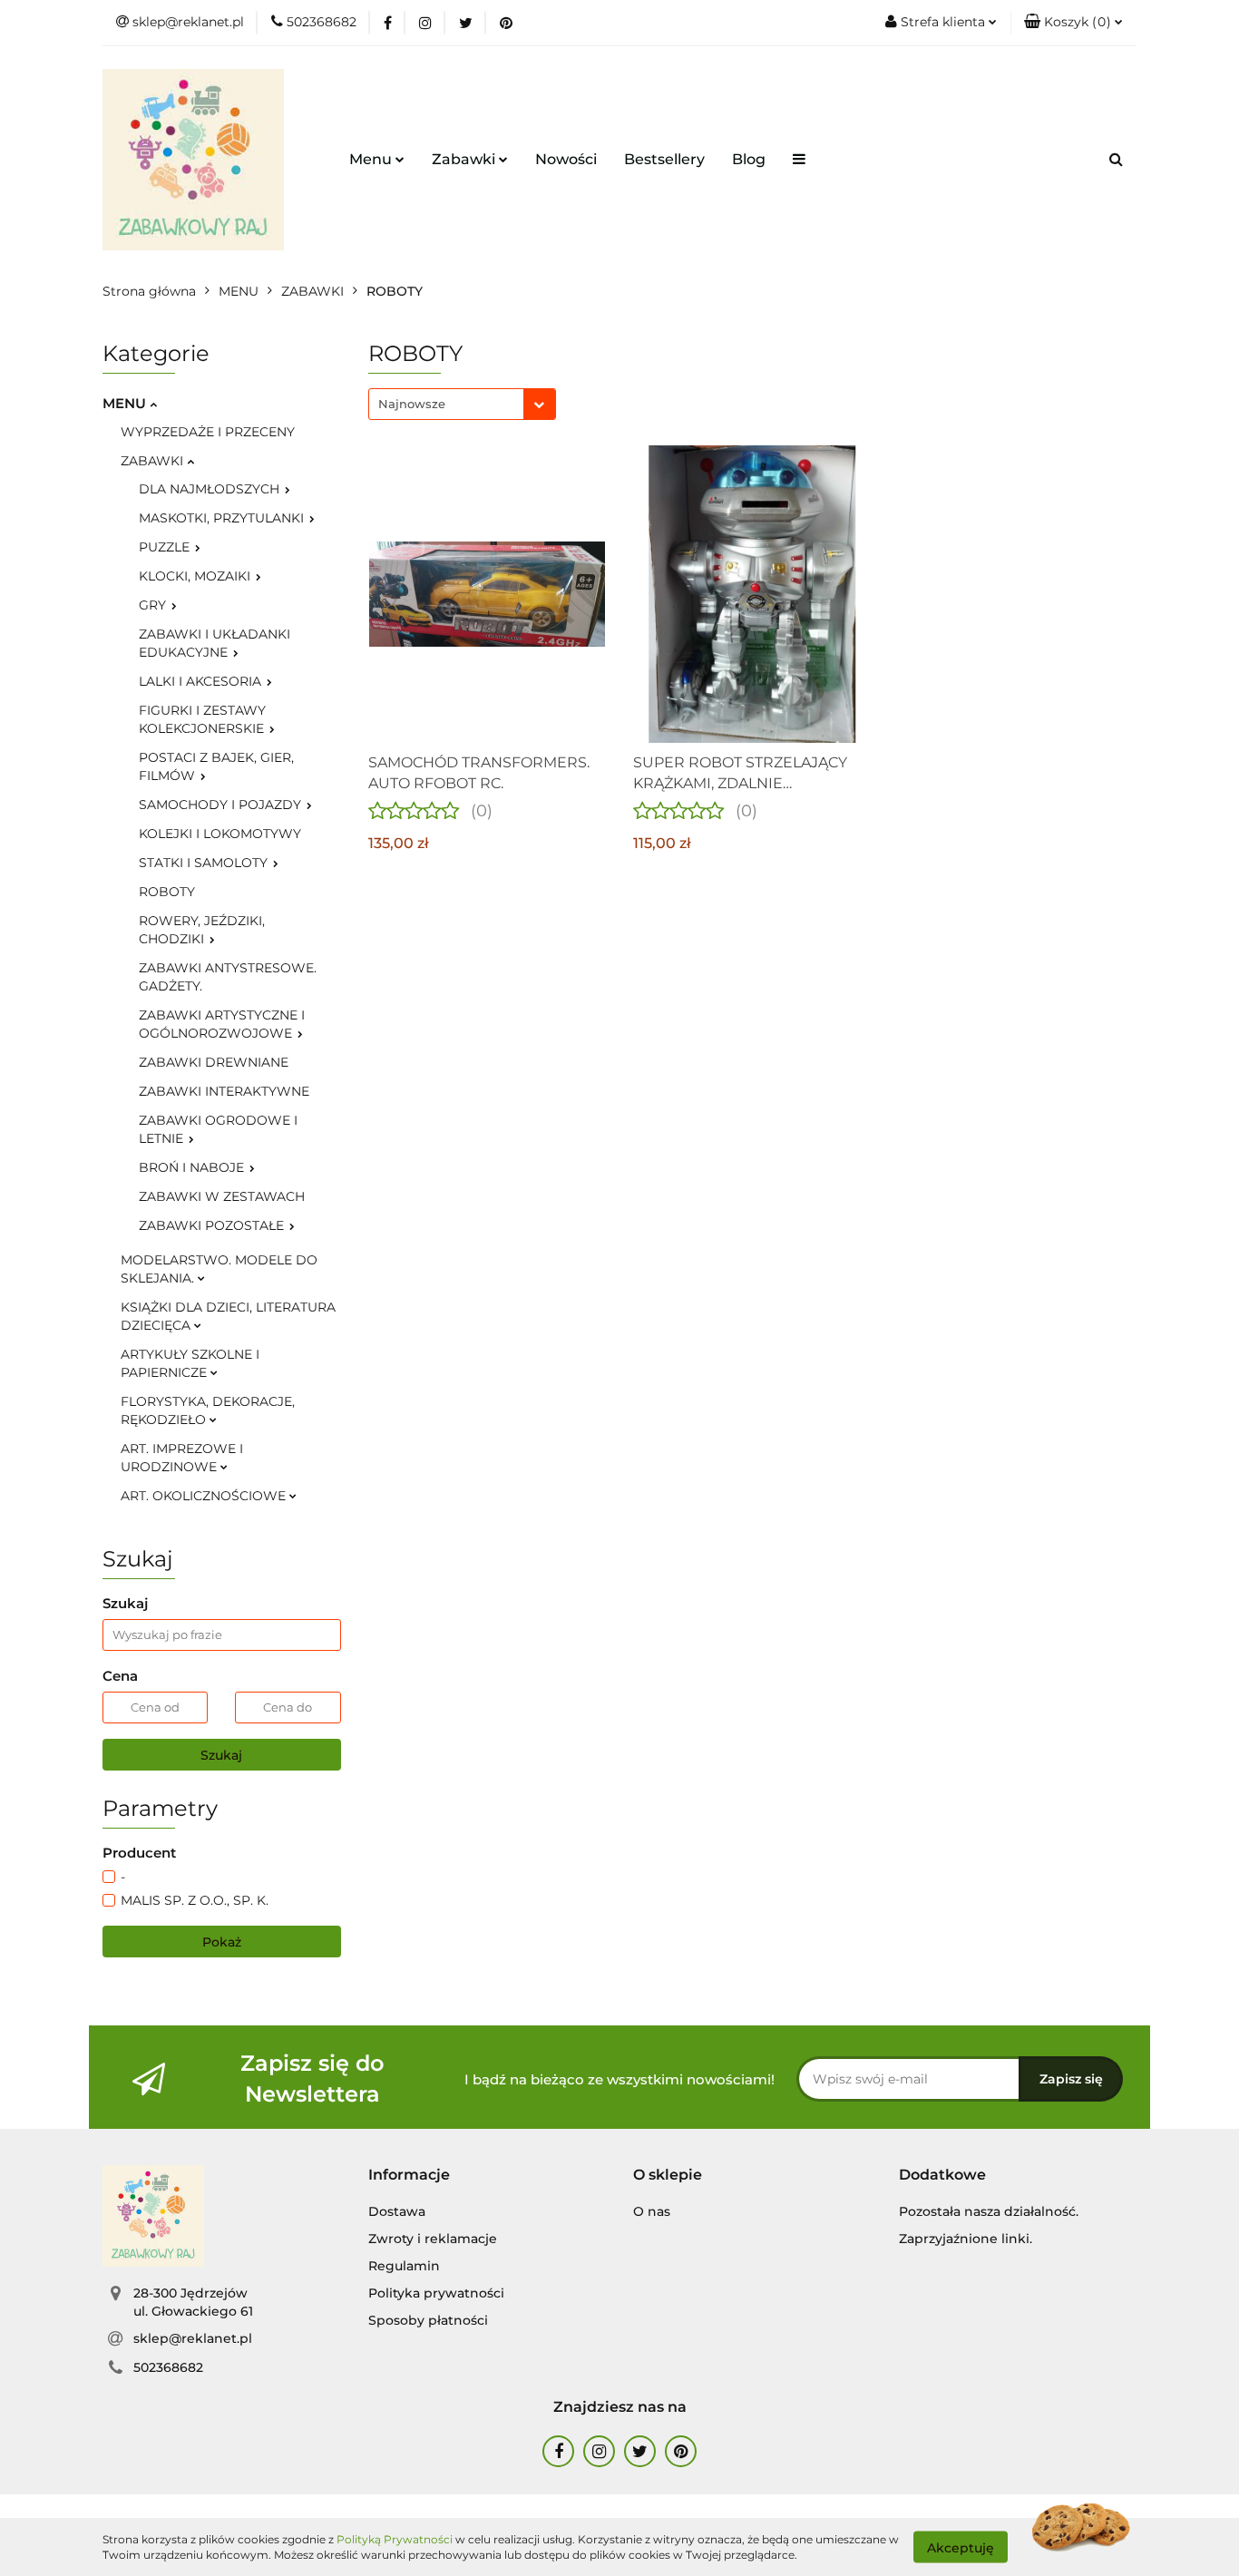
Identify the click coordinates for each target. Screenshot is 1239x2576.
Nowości (566, 159)
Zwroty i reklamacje (433, 2239)
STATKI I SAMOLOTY (205, 863)
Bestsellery (664, 159)
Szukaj (221, 1755)
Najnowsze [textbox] (412, 404)
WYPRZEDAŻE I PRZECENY (208, 432)
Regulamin (404, 2266)
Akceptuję (961, 2547)
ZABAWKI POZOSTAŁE (213, 1225)
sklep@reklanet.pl (193, 2338)
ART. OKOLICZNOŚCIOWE (205, 1496)
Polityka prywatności (436, 2293)
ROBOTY (167, 892)
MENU (126, 403)
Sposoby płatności (428, 2320)
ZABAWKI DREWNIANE (214, 1062)
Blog (749, 159)
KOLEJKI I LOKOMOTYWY (220, 834)
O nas (652, 2211)
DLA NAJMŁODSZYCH (211, 489)
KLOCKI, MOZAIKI (196, 576)
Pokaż (222, 1942)
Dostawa (397, 2211)
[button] (1073, 23)
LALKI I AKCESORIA (202, 681)
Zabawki (465, 159)
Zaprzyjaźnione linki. (966, 2239)
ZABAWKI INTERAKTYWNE (224, 1091)
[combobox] (462, 404)
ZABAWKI (154, 461)
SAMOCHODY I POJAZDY (222, 805)
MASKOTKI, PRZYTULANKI (223, 518)
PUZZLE (166, 547)
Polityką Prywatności (395, 2539)
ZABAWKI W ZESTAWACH (222, 1196)
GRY (154, 605)
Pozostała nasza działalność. (989, 2211)
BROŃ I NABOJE (193, 1167)
